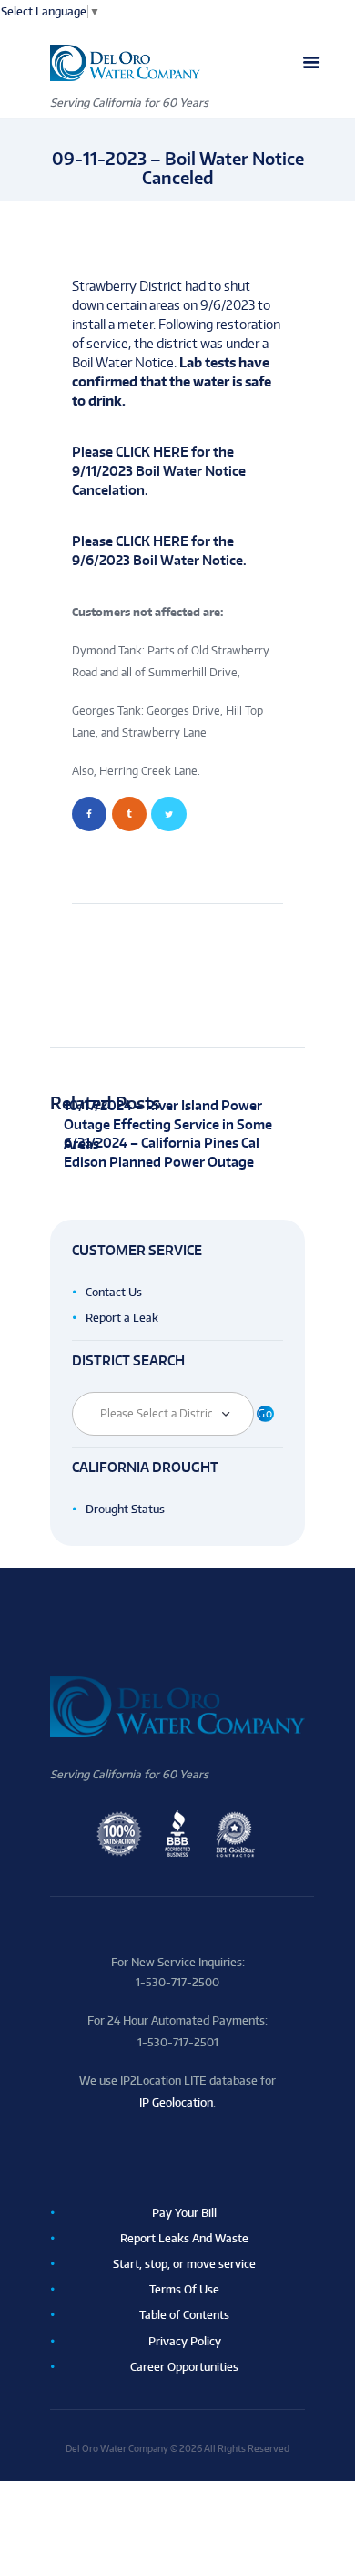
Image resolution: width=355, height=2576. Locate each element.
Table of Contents (184, 2315)
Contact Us (114, 1292)
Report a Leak (122, 1318)
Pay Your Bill (184, 2213)
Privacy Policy (185, 2341)
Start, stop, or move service (184, 2264)
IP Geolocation (176, 2102)
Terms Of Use (184, 2289)
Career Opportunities (184, 2367)
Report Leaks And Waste (184, 2238)
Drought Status (125, 1509)
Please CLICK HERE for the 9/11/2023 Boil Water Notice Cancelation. (159, 471)
